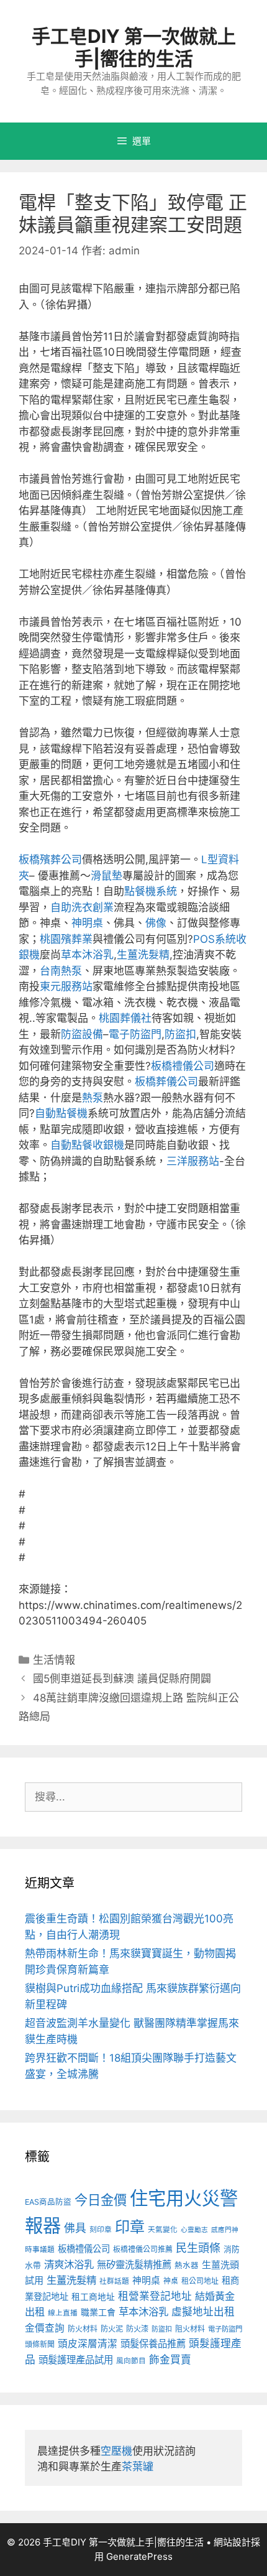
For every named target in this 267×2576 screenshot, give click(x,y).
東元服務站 (66, 986)
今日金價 (101, 2200)
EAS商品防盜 (48, 2202)
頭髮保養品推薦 (153, 2344)
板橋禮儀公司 (183, 1066)
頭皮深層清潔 (88, 2344)
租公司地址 (200, 2281)
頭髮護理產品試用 (76, 2360)
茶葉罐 (138, 2467)
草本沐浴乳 (87, 955)
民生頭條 (198, 2248)
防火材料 (83, 2329)
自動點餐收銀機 (87, 1145)
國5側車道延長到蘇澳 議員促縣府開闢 (122, 1679)
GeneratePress (139, 2556)
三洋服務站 (193, 1161)
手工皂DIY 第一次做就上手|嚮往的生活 (134, 47)
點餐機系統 (151, 891)
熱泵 (93, 1098)
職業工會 (98, 2312)
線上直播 (63, 2313)
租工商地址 (93, 2297)
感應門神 (225, 2230)
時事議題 (40, 2249)
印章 (130, 2227)
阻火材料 (190, 2329)
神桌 (171, 2281)
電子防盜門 (135, 1034)
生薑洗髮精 (143, 955)
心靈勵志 (194, 2230)
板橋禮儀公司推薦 (143, 2249)
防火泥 (112, 2329)
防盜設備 (82, 1034)
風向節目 (131, 2361)
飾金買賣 (170, 2360)
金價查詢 (45, 2328)
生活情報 (54, 1660)
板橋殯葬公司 (50, 859)
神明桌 (87, 923)
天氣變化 (163, 2230)
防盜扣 (180, 1034)
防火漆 (137, 2329)
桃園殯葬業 (66, 939)
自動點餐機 (61, 1113)
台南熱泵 (61, 971)
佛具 (75, 2228)
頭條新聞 (40, 2344)
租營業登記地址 (155, 2296)
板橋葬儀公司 (166, 1082)
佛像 (156, 923)
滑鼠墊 (106, 876)
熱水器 (187, 2265)
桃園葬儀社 (125, 1018)
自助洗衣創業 (82, 907)
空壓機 (116, 2451)
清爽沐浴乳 (69, 2264)
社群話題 (114, 2281)
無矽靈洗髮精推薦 (134, 2265)
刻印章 (101, 2230)
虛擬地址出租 (203, 2312)
